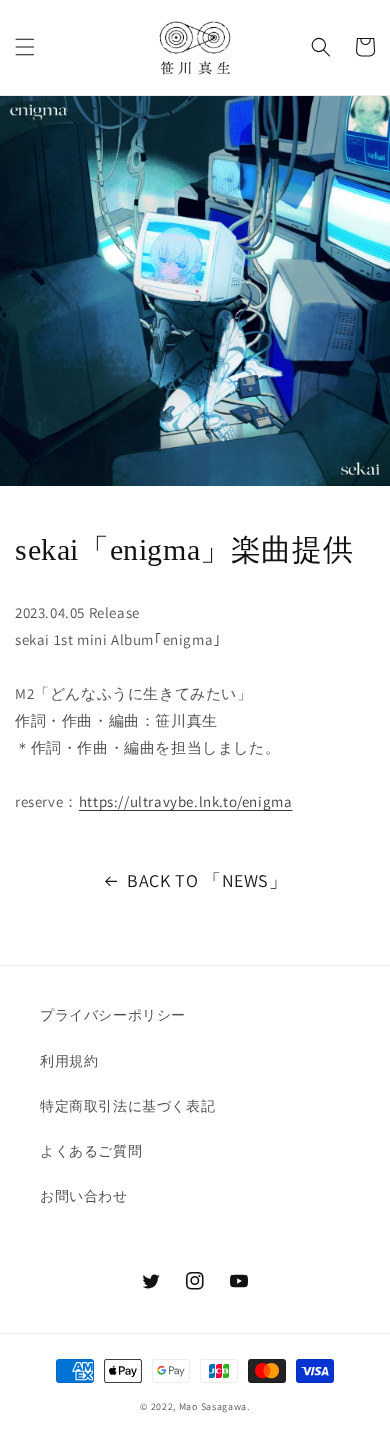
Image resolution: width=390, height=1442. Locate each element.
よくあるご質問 (91, 1151)
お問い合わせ (84, 1196)
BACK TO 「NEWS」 (207, 880)
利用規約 (69, 1061)
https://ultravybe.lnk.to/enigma (186, 801)
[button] (25, 47)
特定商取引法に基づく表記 (127, 1106)
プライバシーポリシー (113, 1015)
